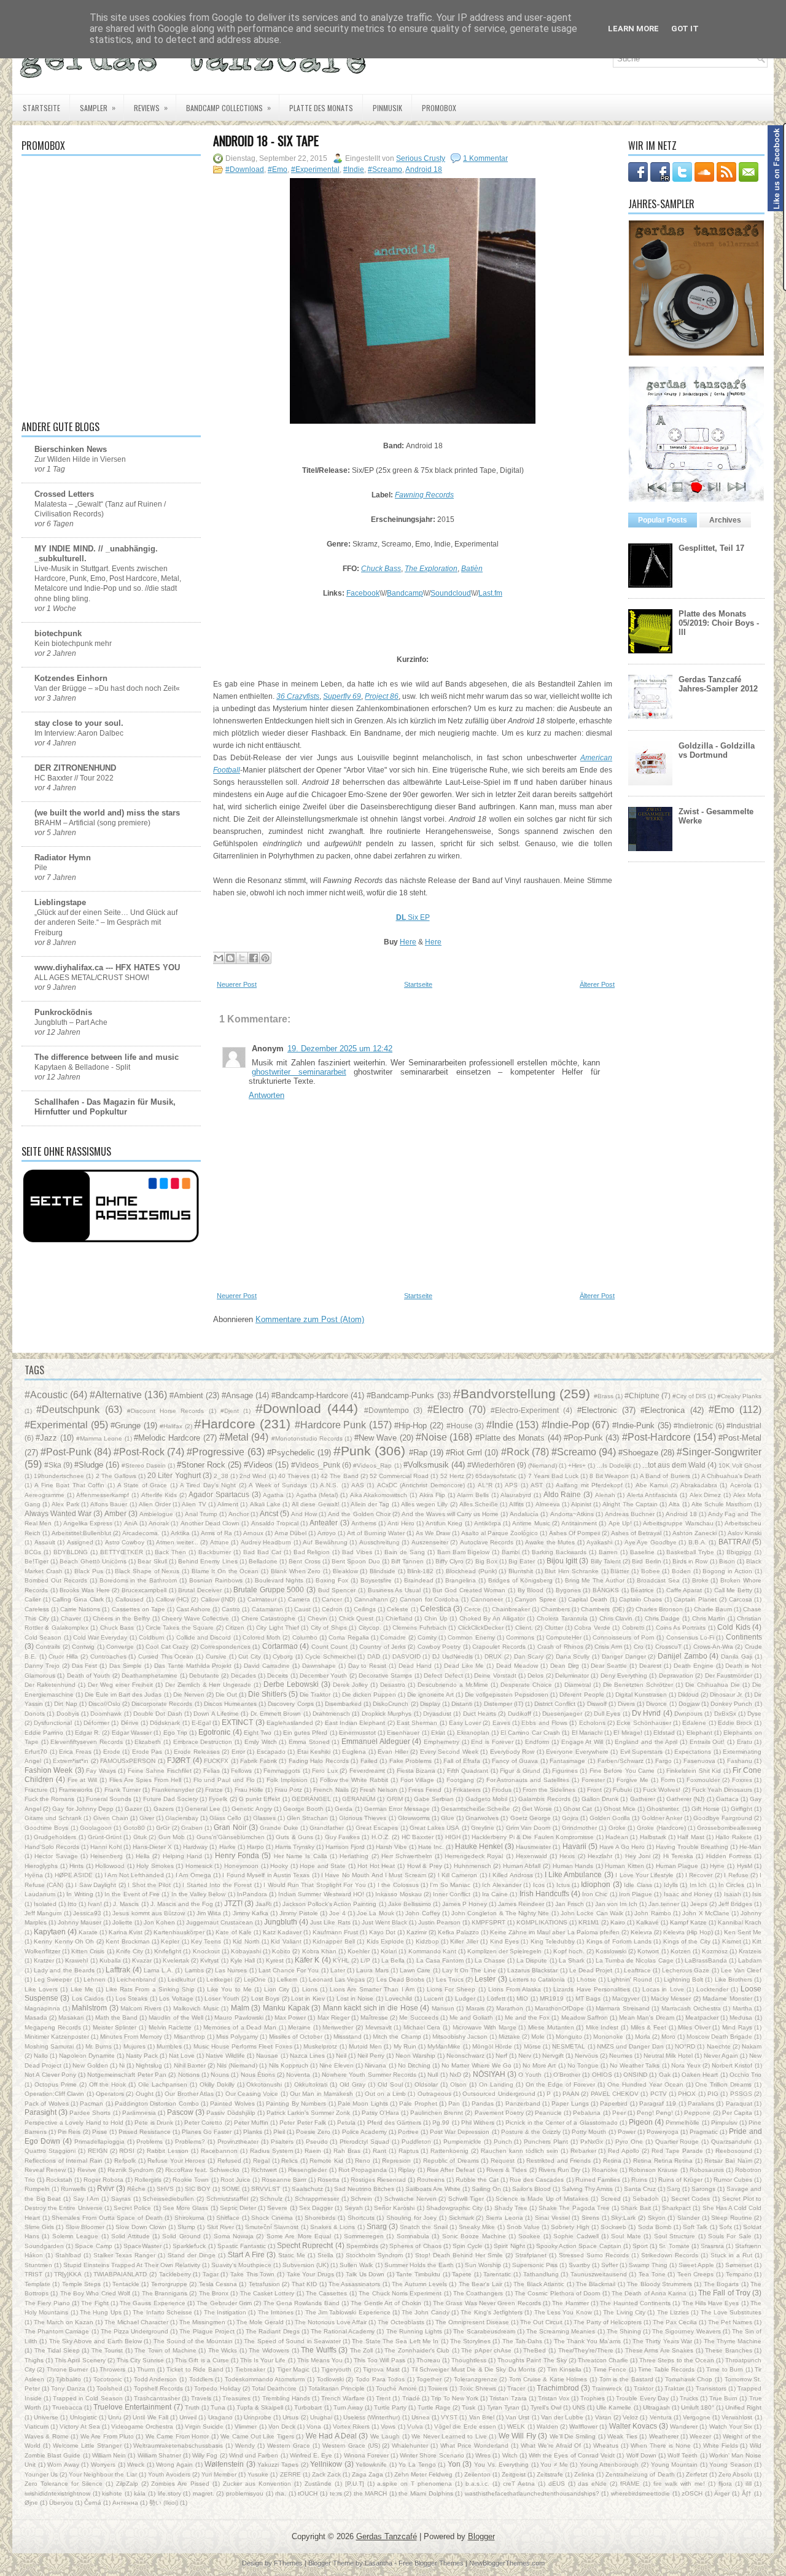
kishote (112, 2493)
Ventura (661, 2417)
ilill (749, 2484)
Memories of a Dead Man (239, 2027)
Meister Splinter (115, 2027)
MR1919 (552, 1998)
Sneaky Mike (477, 2227)
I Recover (699, 1875)
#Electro (446, 1410)
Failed (369, 1761)
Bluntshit (521, 1571)
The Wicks (223, 2350)
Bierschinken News (71, 449)
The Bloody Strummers (660, 2284)
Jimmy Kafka (251, 1913)
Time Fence (610, 2369)
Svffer (609, 2265)
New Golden (90, 2065)
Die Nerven (189, 1695)
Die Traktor (315, 1695)
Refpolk (125, 2161)
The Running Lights (414, 2331)
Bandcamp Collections (228, 107)
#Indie (354, 169)
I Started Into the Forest (217, 1885)
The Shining (624, 2331)
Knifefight (168, 1951)
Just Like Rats (330, 1922)
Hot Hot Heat (376, 1866)
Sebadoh (646, 2199)
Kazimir (417, 1932)
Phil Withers (478, 2123)
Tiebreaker (250, 2369)
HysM (745, 1866)
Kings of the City (687, 1941)
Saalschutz (307, 2189)
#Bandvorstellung (504, 1394)
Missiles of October (296, 2037)
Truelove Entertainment (132, 2407)
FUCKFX (216, 1761)
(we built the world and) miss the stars (107, 813)
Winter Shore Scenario (432, 2455)
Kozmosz (715, 1951)
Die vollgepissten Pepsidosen (507, 1695)
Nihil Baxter (190, 2065)
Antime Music (531, 1523)
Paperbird (614, 2103)
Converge (120, 1647)
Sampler (98, 107)
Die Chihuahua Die (713, 1685)
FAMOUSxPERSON (128, 1761)
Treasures (236, 2398)
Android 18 (424, 169)
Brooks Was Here (84, 1590)
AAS (358, 1485)
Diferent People (582, 1695)
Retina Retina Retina (663, 2161)
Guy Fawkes (342, 1837)
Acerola (741, 1485)
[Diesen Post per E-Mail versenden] (219, 958)
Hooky (279, 1866)
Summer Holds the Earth (419, 2265)
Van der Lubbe (562, 2417)
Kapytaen (50, 1932)
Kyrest (275, 1960)
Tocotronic (108, 2379)
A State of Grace (142, 1485)
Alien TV (194, 1504)
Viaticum (37, 2426)
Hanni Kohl (106, 1847)
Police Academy (364, 2132)
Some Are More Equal (299, 2236)
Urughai (321, 2417)
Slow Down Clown (141, 2227)
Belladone (263, 1561)
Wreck (136, 2465)
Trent (383, 2398)
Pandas (483, 2103)
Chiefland (399, 1618)
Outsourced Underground (499, 2094)
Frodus (502, 1790)
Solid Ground (181, 2236)
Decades (243, 1675)
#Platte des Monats (510, 1438)
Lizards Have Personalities (591, 1989)
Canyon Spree (535, 1599)
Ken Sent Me (743, 1932)
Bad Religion (312, 1552)
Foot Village (418, 1780)
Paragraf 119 (658, 2103)
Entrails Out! (707, 1742)
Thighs (34, 2360)
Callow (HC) (173, 1599)
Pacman (91, 2103)
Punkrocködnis (63, 1012)
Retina (612, 2161)
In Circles (731, 1885)
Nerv (525, 2056)
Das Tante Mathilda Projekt (193, 1666)
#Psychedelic (291, 1453)
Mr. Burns (99, 2046)
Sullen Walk (356, 2265)
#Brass (604, 1396)
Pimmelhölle (683, 2123)
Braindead (419, 1580)
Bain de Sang (405, 1552)
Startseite (41, 108)
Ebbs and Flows (544, 1723)
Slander (688, 2218)
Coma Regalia (348, 1637)
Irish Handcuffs (544, 1893)
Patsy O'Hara (380, 2113)
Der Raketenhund (50, 1685)
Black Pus (89, 1571)
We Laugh (385, 2436)
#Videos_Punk (316, 1465)
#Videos (258, 1465)
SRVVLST (266, 2189)
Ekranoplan (473, 1733)
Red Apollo (624, 2151)
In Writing (80, 1894)
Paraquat (739, 2103)
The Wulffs (319, 2350)
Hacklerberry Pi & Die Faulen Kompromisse (533, 1837)
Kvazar (142, 1960)
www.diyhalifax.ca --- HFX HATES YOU (107, 967)
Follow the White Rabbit (354, 1780)
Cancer (332, 1599)
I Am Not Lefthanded (134, 1875)
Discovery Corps (290, 1704)
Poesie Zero (313, 2132)
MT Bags (588, 1998)
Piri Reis (69, 2132)
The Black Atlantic (539, 2284)
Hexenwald (531, 1856)
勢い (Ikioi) (164, 2503)
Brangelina (461, 1580)
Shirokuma (189, 2218)
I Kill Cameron (458, 1875)
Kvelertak (176, 1960)
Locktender (712, 1989)
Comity (427, 1637)
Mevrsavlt (379, 2027)
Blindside (383, 1571)
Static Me (292, 2255)
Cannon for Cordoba (429, 1599)
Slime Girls (39, 2227)
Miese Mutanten (551, 2027)
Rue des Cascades (537, 2180)
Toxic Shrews (478, 2388)
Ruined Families (598, 2180)
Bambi (511, 1552)
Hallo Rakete (733, 1837)
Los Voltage (176, 1998)
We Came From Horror (177, 2436)
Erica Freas (75, 1752)
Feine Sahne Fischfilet (160, 1771)
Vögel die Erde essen (465, 2426)
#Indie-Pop (566, 1425)
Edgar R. (88, 1733)
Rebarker (583, 2151)
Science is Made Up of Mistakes (542, 2199)
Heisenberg (107, 1856)
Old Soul (390, 2084)
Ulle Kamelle (614, 2407)
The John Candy (426, 2312)
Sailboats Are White (433, 2189)
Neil (341, 2056)
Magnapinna (42, 2008)
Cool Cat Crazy (167, 1647)
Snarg (377, 2226)
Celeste (398, 1609)
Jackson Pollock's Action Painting (329, 1904)
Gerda (344, 1809)
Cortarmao (280, 1646)
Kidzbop (427, 1941)
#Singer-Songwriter (719, 1452)
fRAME (630, 2484)
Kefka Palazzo (458, 1932)
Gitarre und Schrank (53, 1818)
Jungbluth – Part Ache (71, 1022)
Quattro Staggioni (50, 2151)
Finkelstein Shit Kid (694, 1771)
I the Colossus (398, 1885)
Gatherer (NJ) (685, 1799)
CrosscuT (668, 1647)
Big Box (486, 1561)
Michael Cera (422, 2027)
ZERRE (290, 2474)
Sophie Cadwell (576, 2236)
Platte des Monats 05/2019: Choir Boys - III (719, 623)
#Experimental (315, 169)
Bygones (568, 1590)
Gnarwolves (482, 1818)
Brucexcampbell (144, 1590)
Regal (261, 2161)
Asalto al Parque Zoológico (500, 1533)
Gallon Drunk (600, 1799)
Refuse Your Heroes (176, 2161)
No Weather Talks (635, 2065)
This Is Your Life (263, 2360)
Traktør (674, 2388)
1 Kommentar (485, 158)
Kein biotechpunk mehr (73, 644)
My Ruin (405, 2046)
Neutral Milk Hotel (668, 2056)
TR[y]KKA (68, 2274)
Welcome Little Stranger (87, 2446)
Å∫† (747, 2493)
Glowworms (414, 1818)
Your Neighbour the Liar (103, 2474)
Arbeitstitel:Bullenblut (81, 1533)
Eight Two (258, 1733)
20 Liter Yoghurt (174, 1475)
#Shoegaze (638, 1453)
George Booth (303, 1809)
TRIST (33, 2274)
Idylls (671, 1885)
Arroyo (327, 1533)
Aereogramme (45, 1495)
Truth (192, 2407)
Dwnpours (688, 1714)
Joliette (123, 1922)
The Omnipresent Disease (472, 2322)
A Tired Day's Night (208, 1485)
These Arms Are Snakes (660, 2350)
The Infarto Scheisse (162, 2312)
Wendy (245, 2446)
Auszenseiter (430, 1542)
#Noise (431, 1437)
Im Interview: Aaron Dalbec (79, 733)
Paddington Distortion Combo (157, 2103)
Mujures (134, 2046)
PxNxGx (592, 2142)
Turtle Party (390, 2407)
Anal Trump (201, 1514)
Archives (725, 520)
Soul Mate (626, 2236)
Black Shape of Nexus (147, 1571)
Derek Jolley (350, 1685)
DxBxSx (725, 1714)
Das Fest (85, 1666)
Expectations (693, 1752)
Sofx (726, 2227)
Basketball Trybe (690, 1552)
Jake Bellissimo (410, 1904)
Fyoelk (218, 1799)
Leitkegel (219, 1979)
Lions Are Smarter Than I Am (372, 1989)
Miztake (509, 2037)
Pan (454, 2103)
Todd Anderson (156, 2379)
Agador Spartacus (219, 1494)
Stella (325, 2255)
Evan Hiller (393, 1752)
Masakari (71, 2018)
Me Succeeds (418, 2018)
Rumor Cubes (733, 2180)
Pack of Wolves (47, 2103)
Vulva (415, 2426)
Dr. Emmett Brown (276, 1714)
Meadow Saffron (585, 2018)
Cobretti (633, 1628)
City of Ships (329, 1628)
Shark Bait (636, 2208)
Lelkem (287, 1979)
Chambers (555, 1609)
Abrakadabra (699, 1485)
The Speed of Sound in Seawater (292, 2341)
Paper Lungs (570, 2103)
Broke (700, 1580)
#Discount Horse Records (166, 1411)
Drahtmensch (331, 1714)
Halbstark (653, 1837)
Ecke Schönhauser (644, 1723)
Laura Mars (372, 1970)
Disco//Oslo (104, 1704)
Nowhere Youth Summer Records (369, 2075)
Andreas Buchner (630, 1514)
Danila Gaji (737, 1656)
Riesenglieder (307, 2170)
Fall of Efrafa (462, 1761)
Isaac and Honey (688, 1894)
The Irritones (276, 2312)
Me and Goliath (471, 2018)
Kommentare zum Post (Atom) (310, 1319)
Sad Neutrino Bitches (364, 2189)
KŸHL (341, 1960)
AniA (131, 1523)
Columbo (305, 1637)
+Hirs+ (577, 1465)
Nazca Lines (307, 2056)
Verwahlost (737, 2417)
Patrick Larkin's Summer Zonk (308, 2113)
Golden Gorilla (610, 1818)
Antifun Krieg (444, 1523)
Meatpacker (702, 2018)
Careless (37, 1609)
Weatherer (664, 2436)
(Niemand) (543, 1465)
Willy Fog (205, 2455)
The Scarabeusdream (484, 2331)
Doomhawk (106, 1714)
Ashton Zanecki (695, 1533)
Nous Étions (258, 2075)
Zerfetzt (697, 2474)
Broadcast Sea (658, 1580)
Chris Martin (709, 1618)
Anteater (324, 1523)
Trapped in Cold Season (88, 2398)
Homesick (199, 1866)
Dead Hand (415, 1666)
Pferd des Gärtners (394, 2123)
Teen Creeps (696, 2274)
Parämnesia (139, 2113)
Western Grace (289, 2446)
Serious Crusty (421, 158)
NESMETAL (569, 2046)
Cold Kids (733, 1627)
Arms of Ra (216, 1533)
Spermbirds (362, 2246)
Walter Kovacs (633, 2426)
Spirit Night (509, 2246)
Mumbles (169, 2046)
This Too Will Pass (379, 2360)
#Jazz (46, 1438)
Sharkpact (676, 2208)
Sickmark (461, 2218)
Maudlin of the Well (176, 2018)
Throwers (112, 2369)
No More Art (539, 2065)
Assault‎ (45, 1542)
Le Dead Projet (591, 1970)
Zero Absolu (735, 2474)
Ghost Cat (578, 1809)
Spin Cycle (468, 2246)
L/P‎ (365, 1960)
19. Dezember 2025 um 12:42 (340, 1049)
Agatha (273, 1495)
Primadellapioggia (99, 2142)
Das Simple (126, 1666)
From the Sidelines (549, 1790)
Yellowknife (371, 2465)
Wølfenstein (224, 2464)
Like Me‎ (82, 1989)
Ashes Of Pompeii (574, 1533)
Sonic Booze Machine (474, 2236)
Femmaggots (282, 1771)
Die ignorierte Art (430, 1695)
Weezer (700, 2436)
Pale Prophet (418, 2103)
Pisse (100, 2132)
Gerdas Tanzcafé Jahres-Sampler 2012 (718, 684)
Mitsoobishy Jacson (460, 2037)
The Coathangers (478, 2293)
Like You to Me (229, 1989)
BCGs (33, 1552)
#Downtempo (387, 1410)
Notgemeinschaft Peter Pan (127, 2075)
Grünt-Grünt (105, 1837)
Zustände (318, 2484)
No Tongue (583, 2065)
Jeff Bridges (735, 1904)
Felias (212, 1771)
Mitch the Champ (397, 2037)
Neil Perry (371, 2056)
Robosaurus (707, 2170)
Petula (346, 2123)
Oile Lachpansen (163, 2084)
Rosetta (329, 2180)
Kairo (618, 1922)
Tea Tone (652, 2274)
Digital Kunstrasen (641, 1695)
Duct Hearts (480, 1714)
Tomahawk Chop (689, 2379)
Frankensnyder (173, 1790)
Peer (619, 2113)
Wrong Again (174, 2465)
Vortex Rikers (351, 2426)
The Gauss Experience (153, 2303)
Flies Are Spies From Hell (145, 1780)
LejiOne (255, 1979)
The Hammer (570, 2303)
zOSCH (692, 2493)
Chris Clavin (616, 1618)
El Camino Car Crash (530, 1733)
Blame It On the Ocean (225, 1571)
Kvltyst (209, 1960)
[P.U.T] (355, 2484)
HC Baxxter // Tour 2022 (74, 778)
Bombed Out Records (56, 1580)
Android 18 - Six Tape (266, 141)
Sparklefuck (189, 2246)
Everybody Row (512, 1752)
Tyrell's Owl (546, 2407)
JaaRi (263, 1904)
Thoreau (428, 2360)
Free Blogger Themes (431, 2563)
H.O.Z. (381, 1837)
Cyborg (283, 1656)
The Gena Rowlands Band (302, 2303)
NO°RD (685, 2046)
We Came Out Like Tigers (257, 2436)
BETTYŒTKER (122, 1552)
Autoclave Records (487, 1542)
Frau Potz (288, 1790)
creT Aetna (519, 2484)
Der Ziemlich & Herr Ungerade (208, 1685)
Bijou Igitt (562, 1561)
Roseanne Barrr (284, 2180)
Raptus (409, 2151)
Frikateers (467, 1790)
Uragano (220, 2417)
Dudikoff (519, 1714)
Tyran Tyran (503, 2407)
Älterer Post (597, 984)
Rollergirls (148, 2180)
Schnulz (271, 2199)
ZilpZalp (127, 2484)
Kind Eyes (504, 1941)
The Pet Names (730, 2322)
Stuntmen (38, 2265)
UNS (579, 2407)
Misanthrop (189, 2037)
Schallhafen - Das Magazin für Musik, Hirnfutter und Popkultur (105, 1107)
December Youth (323, 1675)
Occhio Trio (745, 2075)
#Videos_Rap (372, 1465)
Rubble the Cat (477, 2180)
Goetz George (531, 1818)
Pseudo (317, 2142)
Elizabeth (148, 1742)
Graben (192, 1828)
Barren (608, 1552)
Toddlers (201, 2379)
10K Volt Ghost (740, 1465)
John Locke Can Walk (592, 1913)
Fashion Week (49, 1770)
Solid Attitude (130, 2236)
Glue (448, 1818)
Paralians (701, 2103)
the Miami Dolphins (426, 2493)
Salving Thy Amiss (587, 2189)
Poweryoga (663, 2132)
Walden (547, 2426)
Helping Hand (182, 1856)
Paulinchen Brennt (437, 2113)
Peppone (697, 2113)
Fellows (241, 1771)
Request (503, 2161)
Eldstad (664, 1733)
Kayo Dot (382, 1932)
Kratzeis (750, 1951)
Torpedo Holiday (217, 2388)
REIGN (98, 2151)
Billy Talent (606, 1561)
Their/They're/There (586, 2350)
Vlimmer (246, 2426)
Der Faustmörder (729, 1675)
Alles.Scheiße (479, 1504)
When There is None (661, 2446)
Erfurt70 (36, 1752)
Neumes (621, 2056)
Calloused (130, 1599)
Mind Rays (737, 2027)
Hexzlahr (600, 1856)
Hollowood (110, 1866)
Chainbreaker (511, 1609)
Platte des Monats (321, 108)
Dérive (130, 1723)
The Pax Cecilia (675, 2322)
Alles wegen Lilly (424, 1504)
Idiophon (596, 1884)
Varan (603, 2417)
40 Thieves (294, 1476)
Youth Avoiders (169, 2474)
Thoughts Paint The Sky (532, 2360)
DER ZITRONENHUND (75, 768)
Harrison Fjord (345, 1847)
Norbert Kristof (732, 2065)
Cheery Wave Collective (195, 1618)
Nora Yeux (686, 2065)
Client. (524, 1628)
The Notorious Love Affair (331, 2322)
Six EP (413, 917)
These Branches (729, 2350)
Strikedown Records (670, 2255)
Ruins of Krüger (680, 2180)
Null (433, 2075)
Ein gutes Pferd (305, 1733)
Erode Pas (147, 1752)
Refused (229, 2161)
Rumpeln (37, 2189)
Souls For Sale (730, 2236)
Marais (475, 2008)
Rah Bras (347, 2151)
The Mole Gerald (260, 2322)
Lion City (277, 1989)
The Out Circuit (541, 2322)
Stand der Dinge (192, 2255)
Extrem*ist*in (71, 1761)
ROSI (127, 2151)
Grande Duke (279, 1828)
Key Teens (206, 1941)
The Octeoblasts (401, 2322)
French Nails (331, 1790)
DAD (374, 1656)
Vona (314, 2426)
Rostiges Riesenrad (378, 2180)
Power (627, 2132)
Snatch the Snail (423, 2227)
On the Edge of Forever (561, 2084)
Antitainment (579, 1523)
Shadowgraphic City (454, 2208)
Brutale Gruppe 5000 (269, 1590)
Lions (310, 1989)
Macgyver (626, 1998)
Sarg (674, 2189)
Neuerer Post (237, 984)
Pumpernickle (462, 2142)
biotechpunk (58, 633)
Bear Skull (152, 1561)
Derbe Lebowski (291, 1684)
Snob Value (523, 2227)
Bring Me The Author (595, 1580)
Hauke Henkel (479, 1846)
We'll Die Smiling (573, 2436)
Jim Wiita (209, 1913)
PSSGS (741, 2094)
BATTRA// (734, 1542)
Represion (396, 2161)
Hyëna (34, 1875)
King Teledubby (553, 1941)
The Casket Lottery (267, 2293)
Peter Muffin (251, 2123)
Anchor (239, 1514)
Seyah (354, 2208)
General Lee (203, 1809)
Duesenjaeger (562, 1714)
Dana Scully (573, 1656)
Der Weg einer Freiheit (120, 1685)
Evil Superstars (642, 1752)
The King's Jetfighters (492, 2312)
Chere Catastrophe (269, 1618)
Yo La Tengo (417, 2465)
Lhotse (586, 1979)
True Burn (723, 2398)
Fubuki (622, 1790)
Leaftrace (637, 1970)
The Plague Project (207, 2331)
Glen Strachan (307, 1818)
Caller (33, 1599)
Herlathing (354, 1856)
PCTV (659, 2094)
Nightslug (149, 2065)
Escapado (271, 1752)
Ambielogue (156, 1514)
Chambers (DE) (602, 1609)
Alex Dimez (706, 1495)
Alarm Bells (473, 1495)
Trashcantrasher (157, 2398)
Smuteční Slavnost (272, 2227)
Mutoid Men (365, 2046)
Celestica (436, 1609)
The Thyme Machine (733, 2341)
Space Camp (93, 2246)
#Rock (515, 1452)
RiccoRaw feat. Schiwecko (202, 2170)
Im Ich (698, 1885)
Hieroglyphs (41, 1866)
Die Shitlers (267, 1694)
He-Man (750, 1847)
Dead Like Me (464, 1666)
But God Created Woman (469, 1590)
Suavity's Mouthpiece (241, 2265)
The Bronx (214, 2293)
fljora (725, 2484)
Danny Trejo (42, 1666)
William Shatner (159, 2455)
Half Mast (691, 1837)
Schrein (361, 2199)
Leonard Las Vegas (337, 1979)
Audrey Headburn (266, 1542)
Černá (93, 2503)
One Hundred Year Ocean (645, 2084)
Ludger (465, 1998)
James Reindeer (521, 1904)
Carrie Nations (80, 1609)
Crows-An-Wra (713, 1647)
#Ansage (237, 1395)
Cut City (250, 1656)
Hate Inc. (431, 1847)
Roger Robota (103, 2180)
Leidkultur (181, 1979)
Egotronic (214, 1732)
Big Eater (522, 1561)
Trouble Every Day (642, 2398)
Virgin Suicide (204, 2426)
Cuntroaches (108, 1656)
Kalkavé (648, 1922)
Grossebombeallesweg (729, 1828)
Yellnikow (326, 2464)
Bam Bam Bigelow (464, 1552)
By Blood (531, 1590)
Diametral (578, 1685)
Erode (112, 1752)
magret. (204, 2493)
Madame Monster (727, 1998)
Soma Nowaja (234, 2236)
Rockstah (59, 2180)
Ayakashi (599, 1542)
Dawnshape (319, 1666)
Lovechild (399, 1998)
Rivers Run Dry (559, 2170)
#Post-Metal (740, 1438)
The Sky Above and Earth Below (95, 2341)
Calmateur (262, 1599)
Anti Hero (401, 1523)
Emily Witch (261, 1742)
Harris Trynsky (295, 1847)
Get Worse (537, 1809)
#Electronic (597, 1410)
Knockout (206, 1951)
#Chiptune (642, 1395)
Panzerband (523, 2103)
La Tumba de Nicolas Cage (635, 1960)
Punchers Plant (546, 2142)
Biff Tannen (407, 1561)
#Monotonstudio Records (307, 1438)
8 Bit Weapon (609, 1476)
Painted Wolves (232, 2103)
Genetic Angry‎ (251, 1809)
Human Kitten (625, 1866)
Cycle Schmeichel (330, 1656)
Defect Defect (443, 1675)
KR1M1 (589, 1922)
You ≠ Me (554, 2465)
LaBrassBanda (706, 1960)
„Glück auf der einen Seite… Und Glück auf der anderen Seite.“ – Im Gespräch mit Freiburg (106, 922)
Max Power (290, 2018)
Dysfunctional (53, 1723)
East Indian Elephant (355, 1723)
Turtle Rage (434, 2407)
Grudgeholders (55, 1837)
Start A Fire (246, 2255)
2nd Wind (253, 1476)
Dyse (754, 1714)
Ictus (563, 1885)
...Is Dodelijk (614, 1465)
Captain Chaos (640, 1599)
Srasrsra (712, 2246)
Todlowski (330, 2379)
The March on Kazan (64, 2322)
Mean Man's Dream (646, 2018)
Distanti (462, 1704)
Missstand (348, 2037)
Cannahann (371, 1599)
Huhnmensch (473, 1866)
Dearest (650, 1666)
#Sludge (89, 1465)
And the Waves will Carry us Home (450, 1514)
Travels (201, 2398)
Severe (277, 2208)
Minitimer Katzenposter (57, 2037)
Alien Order (155, 1504)
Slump (186, 2227)
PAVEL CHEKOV (615, 2094)
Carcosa (741, 1599)
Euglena (354, 1752)
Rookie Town (191, 2180)
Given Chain (111, 1818)
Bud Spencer (337, 1590)
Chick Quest (356, 1618)
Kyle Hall (243, 1960)
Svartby (579, 2265)
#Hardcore (225, 1424)
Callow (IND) (218, 1599)
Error (238, 1752)
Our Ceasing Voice (252, 2094)
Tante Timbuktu (418, 2274)
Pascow (180, 2112)
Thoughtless (469, 2360)
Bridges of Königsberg (520, 1580)
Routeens (431, 2180)
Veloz (630, 2417)
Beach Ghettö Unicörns (93, 1561)
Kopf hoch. (569, 1951)
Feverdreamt (367, 1771)
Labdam (750, 1960)
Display (430, 1704)
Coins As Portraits (681, 1628)
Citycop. (370, 1628)
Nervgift (553, 2056)
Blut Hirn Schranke (571, 1571)
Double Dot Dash (158, 1714)
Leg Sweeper (53, 1979)
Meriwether (338, 2027)
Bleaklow (345, 1571)
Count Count (329, 1647)
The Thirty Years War (662, 2341)
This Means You (320, 2360)
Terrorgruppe (169, 2284)
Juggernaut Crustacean (220, 1922)
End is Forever (492, 1742)
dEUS (557, 2484)
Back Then (170, 1552)
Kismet (732, 1941)
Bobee (651, 1571)
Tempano (739, 2274)
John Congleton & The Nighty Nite (500, 1913)
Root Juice (235, 2180)
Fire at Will (83, 1780)
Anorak (159, 1523)
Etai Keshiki (314, 1752)
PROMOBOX (439, 108)
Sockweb (613, 2227)
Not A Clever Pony (50, 2075)
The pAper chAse (486, 2350)
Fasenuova (699, 1761)
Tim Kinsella (564, 2369)
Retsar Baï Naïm (728, 2161)
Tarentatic (497, 2274)
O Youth (530, 2075)
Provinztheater (238, 2142)
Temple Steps (81, 2284)
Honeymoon (241, 1866)
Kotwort (648, 1951)
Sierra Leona (504, 2218)
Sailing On (486, 2189)
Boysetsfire (376, 1580)
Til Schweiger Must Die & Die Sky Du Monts (474, 2369)
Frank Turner (123, 1790)
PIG (713, 2094)
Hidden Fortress (729, 1856)
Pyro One (629, 2142)
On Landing (496, 2084)
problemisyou (245, 2493)
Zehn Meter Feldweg (423, 2474)
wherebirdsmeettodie (640, 2493)
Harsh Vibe (391, 1847)
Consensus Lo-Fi (690, 1637)
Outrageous (434, 2094)
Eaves (501, 1723)
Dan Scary (529, 1656)
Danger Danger (624, 1656)
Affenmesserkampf (103, 1495)
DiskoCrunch (391, 1704)
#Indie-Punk (633, 1426)
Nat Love (182, 2056)
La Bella (393, 1960)
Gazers (164, 1809)
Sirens (590, 2218)
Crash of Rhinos (560, 1647)
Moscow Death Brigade (719, 2037)
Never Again (721, 2056)
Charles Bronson (659, 1609)
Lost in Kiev (308, 1998)
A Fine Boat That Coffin (69, 1485)
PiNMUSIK (387, 108)
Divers (626, 1704)
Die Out (226, 1695)
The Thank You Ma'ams (588, 2341)
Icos (539, 1885)
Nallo (41, 2056)
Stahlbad (68, 2255)
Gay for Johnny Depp (83, 1809)
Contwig (83, 1647)
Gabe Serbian (434, 1799)
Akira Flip (433, 1495)
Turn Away (348, 2407)
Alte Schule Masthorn (722, 1504)
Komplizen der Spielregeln (504, 1951)
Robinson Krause (653, 2170)
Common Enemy (471, 1637)
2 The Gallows (116, 1476)
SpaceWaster (142, 2246)
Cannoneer (487, 1599)
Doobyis (68, 1714)
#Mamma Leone (99, 1438)
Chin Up (436, 1618)
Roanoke (605, 2170)
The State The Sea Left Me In (395, 2341)
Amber (115, 1513)
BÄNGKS (606, 1590)
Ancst (269, 1513)
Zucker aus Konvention (257, 2484)
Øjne (31, 2503)
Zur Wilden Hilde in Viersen (80, 459)
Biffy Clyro (449, 1561)
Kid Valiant (286, 1941)
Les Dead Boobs (400, 1979)
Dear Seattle (609, 1666)
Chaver (71, 1618)
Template (37, 2284)
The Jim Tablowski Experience (348, 2312)
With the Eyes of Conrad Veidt (572, 2455)
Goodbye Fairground (723, 1818)
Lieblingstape (60, 902)
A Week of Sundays (278, 1485)
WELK (516, 2426)
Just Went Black (384, 1922)
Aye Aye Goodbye (651, 1542)
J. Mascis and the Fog (182, 1904)
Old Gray (352, 2084)
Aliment (228, 1504)
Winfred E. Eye (311, 2455)
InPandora (252, 1894)
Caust (302, 1609)
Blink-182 (420, 1571)
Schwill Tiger (466, 2199)
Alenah (605, 1495)
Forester (593, 1780)
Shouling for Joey (411, 2218)
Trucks (689, 2398)
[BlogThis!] (230, 958)
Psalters (282, 2142)
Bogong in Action (727, 1571)
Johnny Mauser (80, 1922)
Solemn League (75, 2236)
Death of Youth (89, 1675)
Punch (503, 2142)
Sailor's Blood (531, 2189)
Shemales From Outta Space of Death (107, 2218)
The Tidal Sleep (57, 2350)
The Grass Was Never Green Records (487, 2303)
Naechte (719, 2046)
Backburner (215, 1552)
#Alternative (116, 1395)
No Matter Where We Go (477, 2065)
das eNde (592, 2484)
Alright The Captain (630, 1504)
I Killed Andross (511, 1875)
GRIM (395, 1799)
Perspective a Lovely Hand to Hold (74, 2123)
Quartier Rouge (677, 2142)
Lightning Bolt (683, 1979)
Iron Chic (595, 1894)
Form (668, 1780)
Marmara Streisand (623, 2008)
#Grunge (126, 1426)
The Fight (95, 2303)
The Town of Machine (165, 2350)
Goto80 (134, 1828)
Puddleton (416, 2142)
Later (338, 1970)
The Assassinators (354, 2284)
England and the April (646, 1742)
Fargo (663, 1761)
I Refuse (736, 1875)
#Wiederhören (491, 1465)
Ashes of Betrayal (636, 1533)
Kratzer (44, 1960)
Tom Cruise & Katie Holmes (548, 2379)
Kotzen (681, 1951)
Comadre (393, 1637)
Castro (231, 1609)
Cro (639, 1647)
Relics (290, 2161)
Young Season (731, 2465)
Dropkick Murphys (387, 1714)
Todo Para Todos (380, 2379)
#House (460, 1426)
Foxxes (742, 1780)
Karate (88, 1932)
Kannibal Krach (740, 1922)
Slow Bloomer (85, 2227)
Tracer (516, 2388)
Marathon (510, 2008)
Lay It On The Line (469, 1970)
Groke (617, 1828)
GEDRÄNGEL (311, 1799)
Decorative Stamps (385, 1675)
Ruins (639, 2180)
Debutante (204, 1675)
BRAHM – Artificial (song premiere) (92, 823)
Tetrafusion (264, 2284)
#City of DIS (689, 1396)
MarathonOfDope (559, 2008)
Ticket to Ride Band (195, 2369)
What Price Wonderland (474, 2446)
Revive (87, 2170)
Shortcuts (361, 2218)
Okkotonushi (264, 2084)
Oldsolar (426, 2084)
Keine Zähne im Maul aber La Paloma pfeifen (554, 1932)
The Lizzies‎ (673, 2312)
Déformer (96, 1723)
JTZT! (233, 1903)
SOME (231, 2189)
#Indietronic (693, 1426)
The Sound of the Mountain (193, 2341)
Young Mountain (675, 2465)
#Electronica (663, 1410)
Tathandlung (541, 2274)
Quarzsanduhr (731, 2142)
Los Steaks (131, 1998)
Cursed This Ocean (166, 1656)
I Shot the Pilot (149, 1885)
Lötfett (496, 1998)
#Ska (53, 1465)
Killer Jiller (464, 1941)
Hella (143, 1856)
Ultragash (656, 2407)
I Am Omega (193, 1875)
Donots (35, 1714)
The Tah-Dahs (522, 2341)
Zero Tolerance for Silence (64, 2484)
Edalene (694, 1723)
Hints (76, 1866)
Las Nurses (231, 1970)
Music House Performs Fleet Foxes (243, 2046)
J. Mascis (126, 1904)
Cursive (216, 1656)
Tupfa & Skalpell (260, 2407)
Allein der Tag (370, 1504)
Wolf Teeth (683, 2455)
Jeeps (699, 1904)
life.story (169, 2493)
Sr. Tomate (674, 2246)
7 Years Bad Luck (554, 1476)
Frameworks (76, 1790)
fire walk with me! (679, 2484)
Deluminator (572, 1675)
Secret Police (132, 2208)
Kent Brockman (127, 1941)
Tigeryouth (336, 2369)
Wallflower (583, 2426)
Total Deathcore (274, 2388)
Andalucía (524, 1514)
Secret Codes (691, 2199)
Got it (685, 29)
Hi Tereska (678, 1856)
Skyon (657, 2218)
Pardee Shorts (90, 2113)
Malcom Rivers (141, 2008)
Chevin (317, 1618)
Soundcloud (451, 593)
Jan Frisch (570, 1904)
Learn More (633, 29)
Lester (485, 1979)
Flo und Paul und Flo (224, 1780)
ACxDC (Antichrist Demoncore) (421, 1485)
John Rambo (652, 1913)
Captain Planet (695, 1599)
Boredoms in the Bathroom (138, 1580)
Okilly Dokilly (217, 2084)
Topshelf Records (158, 2388)
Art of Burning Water (376, 1533)
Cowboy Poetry (439, 1647)
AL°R (485, 1485)
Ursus (290, 2417)
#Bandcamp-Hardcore (310, 1395)
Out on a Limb (385, 2094)
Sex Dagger (316, 2208)
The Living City (624, 2312)
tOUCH (308, 2493)
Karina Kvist (126, 1932)
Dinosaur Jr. (726, 1695)
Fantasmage (567, 1761)
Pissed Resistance (145, 2132)
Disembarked (343, 1704)
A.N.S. (329, 1485)
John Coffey (422, 1913)
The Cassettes (326, 2293)
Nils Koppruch (289, 2065)
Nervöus (586, 2056)
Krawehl (76, 1960)
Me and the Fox (527, 2018)
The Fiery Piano (47, 2303)
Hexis (567, 1856)
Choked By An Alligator (492, 1618)
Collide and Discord (204, 1637)
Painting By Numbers (296, 2103)
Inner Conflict (452, 1894)
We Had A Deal (331, 2436)
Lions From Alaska (515, 1989)
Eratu (745, 1742)
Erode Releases (197, 1752)
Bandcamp (405, 593)
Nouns (220, 2075)
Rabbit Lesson (168, 2151)
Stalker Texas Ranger (124, 2255)
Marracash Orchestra (691, 2008)
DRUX (493, 1656)
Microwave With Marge (484, 2027)
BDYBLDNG (71, 1552)
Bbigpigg (739, 1552)
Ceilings (365, 1609)
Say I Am (86, 2199)
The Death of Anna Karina (649, 2293)
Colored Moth (262, 1637)
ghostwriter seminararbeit (299, 1072)
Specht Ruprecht (305, 2245)
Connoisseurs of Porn (624, 1637)
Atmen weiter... (177, 1542)
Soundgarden (44, 2246)
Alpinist (581, 1504)
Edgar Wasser (132, 1733)
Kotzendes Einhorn (71, 678)
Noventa (298, 2075)
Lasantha (379, 2563)
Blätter (620, 1571)
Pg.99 (441, 2123)
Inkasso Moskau (398, 1894)
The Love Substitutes (731, 2312)
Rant (379, 2151)
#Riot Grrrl (464, 1453)
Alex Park (65, 1504)
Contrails (48, 1647)
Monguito (569, 2037)
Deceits (278, 1675)
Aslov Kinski (745, 1533)
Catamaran (267, 1609)
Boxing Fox (332, 1580)
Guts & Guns (294, 1837)
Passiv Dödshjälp (231, 2113)
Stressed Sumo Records (594, 2255)
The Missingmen (202, 2322)
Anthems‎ (364, 1523)
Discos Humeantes (230, 1704)
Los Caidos (88, 1998)
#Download (245, 169)
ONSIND (635, 2075)
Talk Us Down (365, 2274)
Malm (240, 2008)
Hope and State (323, 1866)
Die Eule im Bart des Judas (123, 1695)
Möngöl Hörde (492, 2046)
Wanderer (684, 2426)
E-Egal (201, 1723)
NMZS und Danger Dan (630, 2046)
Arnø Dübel (290, 1533)
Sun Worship (483, 2265)
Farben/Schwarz (621, 1761)
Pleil (279, 2132)
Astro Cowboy (125, 1542)
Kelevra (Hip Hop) (688, 1932)
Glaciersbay (182, 1818)
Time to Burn (725, 2369)
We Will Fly (517, 2436)
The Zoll (362, 2350)
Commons (520, 1637)
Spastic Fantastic (242, 2246)
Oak (665, 2075)
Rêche (136, 2189)
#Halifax (171, 1426)
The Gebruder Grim (224, 2303)
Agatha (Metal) (317, 1495)
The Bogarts (721, 2284)
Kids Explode (385, 1941)
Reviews (151, 107)
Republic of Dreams (451, 2161)
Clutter (554, 1628)
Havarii (574, 1846)
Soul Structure (675, 2236)
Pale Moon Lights (363, 2103)
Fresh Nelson (379, 1790)
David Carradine (267, 1666)
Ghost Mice (620, 1809)
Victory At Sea (80, 2426)
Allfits (516, 1504)
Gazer (133, 1809)
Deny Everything (624, 1675)
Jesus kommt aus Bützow (149, 1913)
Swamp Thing (648, 2265)
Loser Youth (222, 1998)
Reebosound (734, 2151)
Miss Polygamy (237, 2037)
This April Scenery (80, 2360)
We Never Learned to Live (449, 2436)
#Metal (234, 1437)
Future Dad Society (170, 1799)
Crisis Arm (608, 1647)
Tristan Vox (554, 2398)
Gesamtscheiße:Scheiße (476, 1809)
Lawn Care (415, 1970)
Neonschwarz (465, 2056)
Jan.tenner (664, 1904)
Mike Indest (602, 2027)
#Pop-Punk (583, 1438)
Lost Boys (265, 1998)
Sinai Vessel (552, 2218)
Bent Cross (304, 1561)
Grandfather (327, 1828)
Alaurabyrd (516, 1495)
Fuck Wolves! (662, 1790)
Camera (299, 1599)
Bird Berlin (646, 1561)
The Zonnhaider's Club (417, 2350)
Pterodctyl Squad (364, 2142)
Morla (643, 2037)
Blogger (481, 2536)
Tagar (211, 2274)
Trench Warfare (343, 2398)
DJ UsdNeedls (453, 1656)
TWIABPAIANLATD (120, 2274)
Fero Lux (325, 1771)
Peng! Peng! (655, 2113)
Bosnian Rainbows (216, 1580)
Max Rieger (333, 2018)
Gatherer (643, 1799)
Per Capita (737, 2113)
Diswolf (597, 1704)
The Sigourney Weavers (686, 2331)
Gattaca (727, 1799)
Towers (438, 2388)
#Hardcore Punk (331, 1425)
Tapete (462, 2274)
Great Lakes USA (435, 1828)
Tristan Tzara (508, 2398)
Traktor (644, 2388)
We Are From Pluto (107, 2436)
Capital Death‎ (588, 1599)
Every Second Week (449, 1752)
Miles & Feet (648, 2027)
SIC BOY (198, 2189)
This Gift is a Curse (202, 2360)
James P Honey (465, 1904)
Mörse (532, 2046)
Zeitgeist (514, 2474)
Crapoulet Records (499, 1647)
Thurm (146, 2369)
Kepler (170, 1941)
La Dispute (532, 1960)
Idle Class (638, 1885)
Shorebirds (320, 2218)
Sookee (529, 2236)
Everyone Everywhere (577, 1752)
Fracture (36, 1790)
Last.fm (490, 593)
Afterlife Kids (159, 1495)
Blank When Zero (296, 1571)
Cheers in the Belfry (121, 1618)
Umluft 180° (698, 2407)
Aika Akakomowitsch (379, 1495)
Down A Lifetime (216, 1714)
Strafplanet (531, 2255)
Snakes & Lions (333, 2227)
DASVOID (407, 1656)
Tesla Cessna (218, 2284)
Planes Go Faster (207, 2132)
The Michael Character (136, 2322)
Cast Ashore (193, 1609)
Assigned (80, 1542)
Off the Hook (108, 2084)
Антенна (125, 2503)
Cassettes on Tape (138, 1609)
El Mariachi (587, 1733)
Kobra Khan (319, 1951)
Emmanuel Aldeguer (376, 1741)
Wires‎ (483, 2455)
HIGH (453, 1837)
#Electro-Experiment (525, 1410)
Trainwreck (607, 2388)
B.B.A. (698, 1542)
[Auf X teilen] (242, 958)
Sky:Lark (623, 2218)
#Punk (352, 1451)
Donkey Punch (731, 1704)
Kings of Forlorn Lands (619, 1941)
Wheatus (606, 2446)
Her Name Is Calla (301, 1856)
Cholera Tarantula (562, 1618)
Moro (668, 2037)
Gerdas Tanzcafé (387, 2536)
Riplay (407, 2170)
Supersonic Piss (535, 2265)
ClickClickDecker (481, 1628)
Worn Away (63, 2465)
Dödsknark (165, 1723)
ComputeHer (564, 1637)
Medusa (741, 2018)
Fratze (214, 1790)
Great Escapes (377, 1828)
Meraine (299, 2027)
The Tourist (107, 2350)
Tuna (218, 2407)
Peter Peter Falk (302, 2123)
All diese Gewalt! (315, 1504)
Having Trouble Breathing (692, 1847)
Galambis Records (544, 1799)
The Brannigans (165, 2293)
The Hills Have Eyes (711, 2303)
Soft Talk (695, 2227)
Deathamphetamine (150, 1675)
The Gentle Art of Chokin (386, 2303)
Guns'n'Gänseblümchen (231, 1837)
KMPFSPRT (488, 1922)
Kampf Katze (688, 1922)
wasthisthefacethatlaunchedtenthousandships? (532, 2493)
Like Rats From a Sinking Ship (150, 1989)
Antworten (267, 1095)
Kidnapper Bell (333, 1941)
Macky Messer (671, 1998)
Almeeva (548, 1504)
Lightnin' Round (630, 1979)
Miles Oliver (694, 2027)
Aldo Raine (562, 1494)
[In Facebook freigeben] (254, 958)
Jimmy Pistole (298, 1913)
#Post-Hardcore (656, 1437)
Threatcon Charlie (603, 2360)
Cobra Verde (592, 1628)
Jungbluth (281, 1922)
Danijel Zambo (683, 1656)
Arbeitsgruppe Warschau (678, 1523)
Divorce (656, 1704)
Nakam (752, 2046)
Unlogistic (84, 2417)
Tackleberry (175, 2274)
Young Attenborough (609, 2465)
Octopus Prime (56, 2084)
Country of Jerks (383, 1647)
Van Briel (482, 2417)
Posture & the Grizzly (531, 2132)
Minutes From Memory (131, 2037)
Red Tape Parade (677, 2151)
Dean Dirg (565, 1666)
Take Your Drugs (310, 2274)
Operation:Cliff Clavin (54, 2094)
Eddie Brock (735, 1723)
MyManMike (444, 2046)
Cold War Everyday (100, 1637)
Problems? (190, 2142)
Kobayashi (246, 1951)
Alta (674, 1504)
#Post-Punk (66, 1452)
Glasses (264, 1818)
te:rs (336, 2493)
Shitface (228, 2218)
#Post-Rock (139, 1452)
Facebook (363, 593)
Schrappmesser (317, 2199)
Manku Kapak (286, 2008)
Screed (611, 2199)
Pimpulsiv (724, 2123)
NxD (455, 2075)
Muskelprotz (320, 2046)
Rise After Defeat (451, 2170)
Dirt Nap (65, 1704)
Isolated (45, 1904)
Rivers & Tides (507, 2170)
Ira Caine (495, 1894)
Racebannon (219, 2151)
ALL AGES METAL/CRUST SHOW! (92, 978)
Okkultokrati (311, 2084)
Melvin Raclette (170, 2027)
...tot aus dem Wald (674, 1465)
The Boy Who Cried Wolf (95, 2293)
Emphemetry (442, 1742)
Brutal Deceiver (200, 1590)
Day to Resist (368, 1666)
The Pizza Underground (134, 2331)
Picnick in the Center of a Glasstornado (561, 2123)
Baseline (642, 1552)
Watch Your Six (731, 2426)
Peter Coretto (203, 2123)
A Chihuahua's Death (731, 1476)
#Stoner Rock (201, 1465)
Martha (742, 2008)
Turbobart (308, 2407)
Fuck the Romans (49, 1799)
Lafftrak (118, 1970)
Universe (46, 2417)
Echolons (592, 1723)
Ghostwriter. (663, 1809)
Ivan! (95, 1904)
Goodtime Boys (46, 1828)
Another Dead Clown (210, 1523)
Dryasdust (437, 1714)
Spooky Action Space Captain (579, 2246)
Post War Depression (460, 2132)
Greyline (483, 1828)
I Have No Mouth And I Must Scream (374, 1875)
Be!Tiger (37, 1561)
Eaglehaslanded (290, 1723)
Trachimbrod (558, 2388)
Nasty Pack (142, 2056)
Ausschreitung (379, 1542)
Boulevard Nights (279, 1580)
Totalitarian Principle (337, 2388)
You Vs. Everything (501, 2465)
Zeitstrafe (550, 2474)
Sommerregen (364, 2236)
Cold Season (43, 1637)
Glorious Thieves (363, 1818)
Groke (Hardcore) (661, 1828)
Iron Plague (636, 1894)
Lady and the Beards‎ (64, 1970)
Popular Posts (663, 520)
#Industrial (744, 1426)
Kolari (389, 1951)
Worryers (103, 2465)
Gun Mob (172, 1837)
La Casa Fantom (440, 1960)
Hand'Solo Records (52, 1847)
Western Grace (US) (351, 2446)
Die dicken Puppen (369, 1695)
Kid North (246, 1941)
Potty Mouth (589, 2132)
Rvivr (106, 2188)
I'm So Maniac (450, 1885)
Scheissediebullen (168, 2199)
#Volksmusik (426, 1465)
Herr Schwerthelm (407, 1856)
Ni (122, 2065)
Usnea (421, 2417)
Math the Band (116, 2018)
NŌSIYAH (489, 2074)
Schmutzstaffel (227, 2199)
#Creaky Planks (739, 1396)
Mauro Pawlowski (239, 2018)
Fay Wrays (101, 1771)
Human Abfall (522, 1866)
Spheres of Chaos (415, 2246)
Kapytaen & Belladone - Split (82, 1067)
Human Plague (677, 1866)
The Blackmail (596, 2284)
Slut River (220, 2227)
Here (408, 942)
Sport (640, 2246)
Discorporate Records (162, 1704)
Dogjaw (689, 1704)
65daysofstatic (496, 1476)
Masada (36, 2018)
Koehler (359, 1951)
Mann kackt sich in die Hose (371, 2008)
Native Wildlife (225, 2056)
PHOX (687, 2094)
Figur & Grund (520, 1771)
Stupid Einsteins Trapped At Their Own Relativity (132, 2265)
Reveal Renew (45, 2170)
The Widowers (269, 2350)
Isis (757, 1894)
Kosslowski (611, 1951)
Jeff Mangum (43, 1913)
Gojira (570, 1818)
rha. (281, 2493)
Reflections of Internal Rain (64, 2161)
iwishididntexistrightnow (57, 2493)
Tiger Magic (293, 2369)
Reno (363, 2161)
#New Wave (375, 1438)
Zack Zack (326, 2474)
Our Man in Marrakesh (321, 2094)
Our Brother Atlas (189, 2094)
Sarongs (703, 2189)
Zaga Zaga (368, 2474)
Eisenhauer (403, 1733)
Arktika (180, 1533)
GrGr (163, 1828)
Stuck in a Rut (731, 2255)
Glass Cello (225, 1818)
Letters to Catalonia (537, 1979)
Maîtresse (374, 2018)
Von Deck (282, 2426)
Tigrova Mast (381, 2369)
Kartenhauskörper (179, 1932)
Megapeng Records (53, 2027)
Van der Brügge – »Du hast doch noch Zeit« (107, 688)
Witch (510, 2455)
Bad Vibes (357, 1552)
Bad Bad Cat (262, 1552)
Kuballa (110, 1960)
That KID (304, 2284)
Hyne (717, 1866)
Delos (535, 1675)
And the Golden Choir (359, 1514)
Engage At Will (582, 1742)
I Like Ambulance (574, 1874)
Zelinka (584, 2474)
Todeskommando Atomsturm (265, 2379)
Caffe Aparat (684, 1590)
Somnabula (413, 2236)
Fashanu (740, 1761)
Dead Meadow (517, 1666)
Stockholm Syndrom (374, 2255)
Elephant (699, 1733)
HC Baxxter (418, 1837)
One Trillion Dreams (723, 2084)
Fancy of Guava (515, 1761)
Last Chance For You (289, 1970)
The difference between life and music (107, 1057)
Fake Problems (411, 1761)
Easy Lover (465, 1723)
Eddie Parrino (44, 1733)
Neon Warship (415, 2056)
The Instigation (225, 2312)
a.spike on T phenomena (414, 2484)
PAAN (571, 2094)
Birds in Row (690, 1561)
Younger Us (41, 2474)
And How (304, 1514)
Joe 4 (337, 1913)
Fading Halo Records (319, 1761)
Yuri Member (219, 2474)
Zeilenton (477, 2474)
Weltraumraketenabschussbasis (178, 2446)
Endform (537, 1742)
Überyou (61, 2503)
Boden (681, 1571)
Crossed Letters (64, 494)
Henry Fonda (237, 1855)
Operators (110, 2094)
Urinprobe (258, 2417)
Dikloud (688, 1695)
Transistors (711, 2388)
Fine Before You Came (622, 1771)
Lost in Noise (355, 1998)
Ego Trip (175, 1733)
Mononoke (608, 2037)
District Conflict (555, 1704)
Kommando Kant (432, 1951)
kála (140, 2493)
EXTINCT (237, 1722)
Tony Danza (68, 2388)
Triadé (411, 2398)
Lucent (434, 1998)
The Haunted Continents (635, 2303)
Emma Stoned (309, 1742)
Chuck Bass (117, 1628)
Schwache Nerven (411, 2199)
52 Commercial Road (399, 1476)
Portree (408, 2132)
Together (429, 2379)
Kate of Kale (233, 1932)
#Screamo (385, 169)
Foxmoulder (703, 1780)
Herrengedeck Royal (474, 1856)
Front (594, 1790)
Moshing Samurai (49, 2046)
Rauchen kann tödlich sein (519, 2151)
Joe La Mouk (375, 1913)
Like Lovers (41, 1989)
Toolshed (109, 2388)
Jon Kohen (159, 1922)
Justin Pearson (439, 1922)
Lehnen (95, 1979)
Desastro (393, 1685)
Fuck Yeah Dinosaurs (722, 1790)
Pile (41, 868)
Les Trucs (450, 1979)
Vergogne (697, 2417)
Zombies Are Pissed (180, 2484)
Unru (115, 2417)
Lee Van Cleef (741, 1970)
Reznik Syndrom (130, 2170)
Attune (220, 1542)
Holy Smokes (155, 1866)
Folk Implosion (287, 1780)
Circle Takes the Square (180, 1628)
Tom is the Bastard (626, 2379)
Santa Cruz (640, 2189)
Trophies (593, 2398)
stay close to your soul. (79, 723)
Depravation (676, 1675)
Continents (744, 1637)
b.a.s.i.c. (477, 2484)
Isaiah (733, 1894)
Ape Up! (620, 1523)
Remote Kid (326, 2161)
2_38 (221, 1476)
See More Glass (185, 2208)
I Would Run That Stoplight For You (315, 1885)
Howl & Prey (425, 1866)
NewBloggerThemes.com (507, 2563)
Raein (313, 2151)
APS (511, 1485)
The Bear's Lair (481, 2284)
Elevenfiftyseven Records (87, 1742)
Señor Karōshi (394, 2208)
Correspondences (225, 1647)
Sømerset (739, 2265)
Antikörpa (488, 1523)
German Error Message (397, 1809)
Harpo (255, 1847)
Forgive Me (632, 1780)
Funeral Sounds (109, 1799)
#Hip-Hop (411, 1426)
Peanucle (548, 2113)
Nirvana (375, 2065)
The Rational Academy (343, 2331)
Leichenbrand (136, 1979)
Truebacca (67, 2407)
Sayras (121, 2199)
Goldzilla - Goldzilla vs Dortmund (717, 750)
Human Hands (573, 1866)
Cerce (473, 1609)
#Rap (418, 1453)
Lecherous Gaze (686, 1970)
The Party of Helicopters (608, 2322)
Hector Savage (56, 1856)
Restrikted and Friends (558, 2161)
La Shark (572, 1960)
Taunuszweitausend (599, 2274)
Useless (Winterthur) (372, 2417)
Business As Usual (394, 1590)
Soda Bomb (655, 2227)
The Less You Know (563, 2312)
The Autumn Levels (419, 2284)
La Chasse (490, 1960)
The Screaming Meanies (561, 2331)
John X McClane (706, 1913)
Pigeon (641, 2122)
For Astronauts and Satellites (528, 1780)
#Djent (230, 1411)
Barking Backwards (559, 1552)
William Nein (109, 2455)
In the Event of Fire (132, 1894)
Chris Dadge (663, 1618)
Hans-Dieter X (152, 1847)
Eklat (438, 1733)
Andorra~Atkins (572, 1514)
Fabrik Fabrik (259, 1761)
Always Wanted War (58, 1513)
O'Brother (567, 2075)
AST (537, 1485)
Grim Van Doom (528, 1828)
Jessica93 (87, 1913)
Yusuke (258, 2474)
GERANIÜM (359, 1799)
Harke (228, 1847)
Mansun (443, 2008)
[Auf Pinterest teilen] (265, 958)
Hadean (617, 1837)
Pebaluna (587, 2113)
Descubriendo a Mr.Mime (453, 1685)
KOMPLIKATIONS (542, 1922)
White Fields (721, 2446)
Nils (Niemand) (237, 2065)
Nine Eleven (337, 2065)
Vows (388, 2426)
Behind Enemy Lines (208, 1561)
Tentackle (126, 2284)
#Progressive (216, 1452)
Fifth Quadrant (468, 1771)
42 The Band (339, 1476)
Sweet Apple (696, 2265)
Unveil (188, 2417)
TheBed (535, 2350)
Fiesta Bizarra (416, 1771)
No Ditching (414, 2065)
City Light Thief (278, 1628)
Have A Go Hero (622, 1847)
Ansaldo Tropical (275, 1523)
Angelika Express (88, 1523)
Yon (454, 2464)
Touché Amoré (396, 2388)
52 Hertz (452, 1476)
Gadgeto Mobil (486, 1799)
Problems (150, 2142)
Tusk (469, 2407)
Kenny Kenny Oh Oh (64, 1941)
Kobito (281, 1951)
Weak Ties (622, 2436)
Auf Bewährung (325, 1542)
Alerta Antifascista (652, 1495)
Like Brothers (733, 1979)
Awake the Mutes (550, 1542)
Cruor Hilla (63, 1656)
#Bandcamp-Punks (400, 1395)
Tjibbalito (68, 2379)
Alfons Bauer (109, 1504)
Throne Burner (67, 2369)
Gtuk (140, 1837)
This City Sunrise (140, 2360)
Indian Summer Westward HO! (321, 1894)
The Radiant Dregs (272, 2331)
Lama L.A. (158, 1970)
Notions (189, 2075)
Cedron (332, 1609)
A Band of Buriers (665, 1476)
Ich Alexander (501, 1885)
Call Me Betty (733, 1590)
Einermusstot (357, 1733)
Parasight (41, 2112)
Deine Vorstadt (495, 1675)
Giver (147, 1818)
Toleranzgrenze (476, 2379)
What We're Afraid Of (551, 2446)
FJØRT (179, 1760)
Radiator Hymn (63, 858)
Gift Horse (706, 1809)
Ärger (722, 2493)
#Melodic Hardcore (167, 1438)
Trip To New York (455, 2398)
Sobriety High (570, 2227)
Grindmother (579, 1828)
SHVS (165, 2189)
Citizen (235, 1628)
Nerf (501, 2056)
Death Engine (694, 1666)
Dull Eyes (607, 1714)
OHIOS (602, 2075)
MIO (522, 1998)
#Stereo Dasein (144, 1465)
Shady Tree (511, 2208)
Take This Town (252, 2274)
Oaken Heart (700, 2075)
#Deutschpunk (68, 1410)
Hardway (195, 1847)
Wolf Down (641, 2455)
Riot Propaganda (363, 2170)
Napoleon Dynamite (87, 2056)
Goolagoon (96, 1828)
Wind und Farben (254, 2455)
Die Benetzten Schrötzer (638, 1685)
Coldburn (152, 1637)
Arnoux (253, 1533)
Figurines (565, 1771)
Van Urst (517, 2417)
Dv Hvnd (646, 1713)
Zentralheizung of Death (640, 2474)
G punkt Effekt (259, 1799)
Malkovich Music (196, 2008)
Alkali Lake (265, 1504)
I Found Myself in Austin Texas (266, 1875)
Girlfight (741, 1809)
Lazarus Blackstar (532, 1970)
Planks (253, 2132)
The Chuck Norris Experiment (400, 2293)
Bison (727, 1561)
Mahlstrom (89, 2008)
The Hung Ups (101, 2312)
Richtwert (264, 2170)
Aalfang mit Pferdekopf (589, 1485)
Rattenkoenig (449, 2151)
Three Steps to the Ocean (677, 2360)
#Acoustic (46, 1395)
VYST (449, 2417)
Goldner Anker (662, 1818)
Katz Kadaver (282, 1932)
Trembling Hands (286, 2398)
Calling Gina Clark (78, 1599)
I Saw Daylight (95, 1885)
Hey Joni (638, 1856)
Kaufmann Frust (335, 1932)
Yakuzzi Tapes (278, 2465)
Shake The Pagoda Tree (574, 2208)
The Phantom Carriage (57, 2331)
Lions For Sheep (451, 1989)
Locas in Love (663, 1989)
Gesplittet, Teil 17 (711, 548)
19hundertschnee (59, 1476)
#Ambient (186, 1395)
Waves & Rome (47, 2436)
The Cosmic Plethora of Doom (557, 2293)
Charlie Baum (713, 1609)
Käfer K (307, 1960)
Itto (72, 1904)
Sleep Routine (732, 2218)
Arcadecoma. (141, 1533)
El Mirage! (628, 1733)
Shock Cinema (272, 2218)
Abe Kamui (652, 1485)
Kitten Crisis (88, 1951)
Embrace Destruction (203, 1742)
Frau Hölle (249, 1790)
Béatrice (642, 1590)
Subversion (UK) (305, 2265)
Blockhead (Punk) (471, 1571)
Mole (538, 2037)
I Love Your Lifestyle (644, 1875)
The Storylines (470, 2341)
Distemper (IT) (504, 1704)
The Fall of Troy (724, 2293)
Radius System (271, 2151)
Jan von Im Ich (616, 1904)
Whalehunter (410, 2446)
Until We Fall (150, 2417)
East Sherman (417, 1723)
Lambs (194, 1970)
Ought (145, 2094)
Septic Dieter (238, 2208)
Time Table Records (666, 2369)
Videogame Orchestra (142, 2426)
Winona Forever (366, 2455)
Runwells (73, 2189)
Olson (458, 2084)
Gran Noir (230, 1827)
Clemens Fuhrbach (419, 1628)
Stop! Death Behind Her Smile (459, 2255)
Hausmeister (533, 1847)
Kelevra (641, 1932)
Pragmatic (704, 2132)
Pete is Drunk (154, 2123)
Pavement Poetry (499, 2113)
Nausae (267, 2056)
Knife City (130, 1951)
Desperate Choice (526, 1685)
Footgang (460, 1780)
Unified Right (743, 2407)
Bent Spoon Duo (356, 1561)
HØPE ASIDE (74, 1875)
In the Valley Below (199, 1894)
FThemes (288, 2563)
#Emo (278, 169)
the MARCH (371, 2493)
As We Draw (433, 1533)
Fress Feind (425, 1790)
